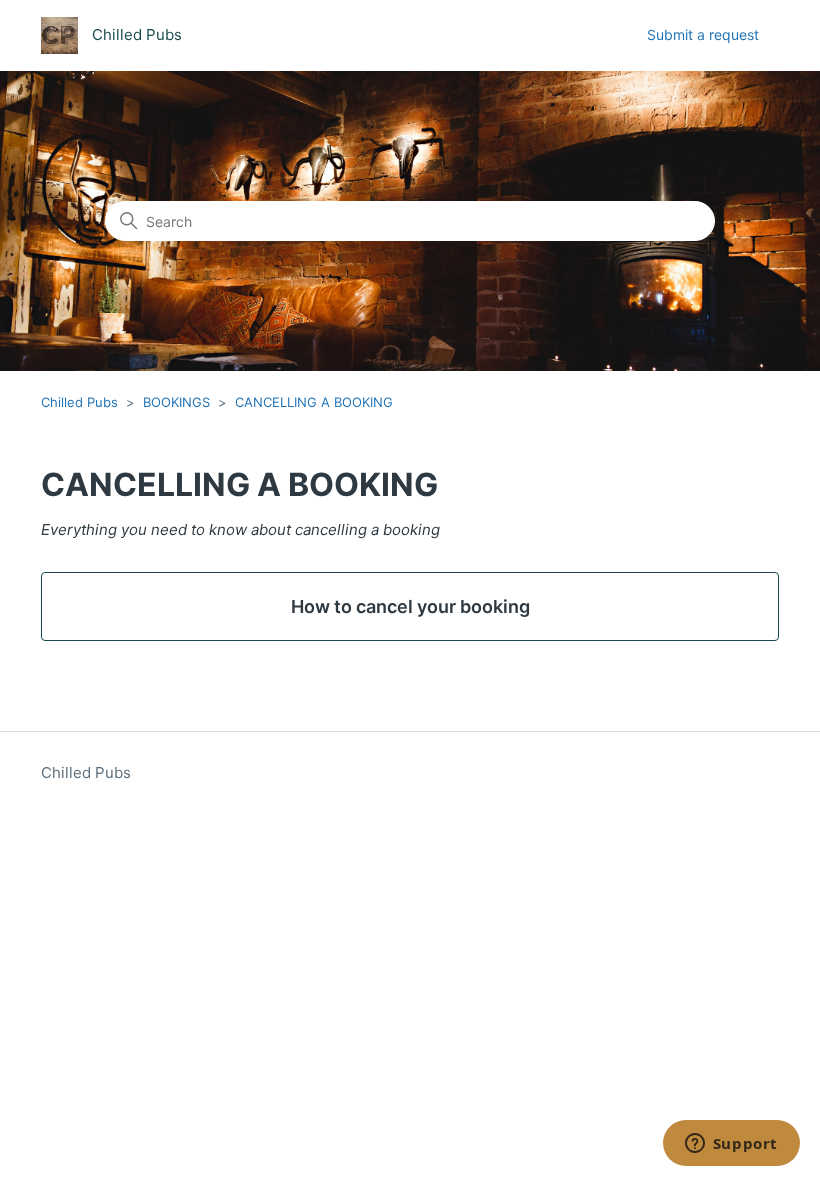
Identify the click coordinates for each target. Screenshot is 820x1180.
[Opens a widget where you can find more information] (731, 1145)
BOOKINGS (176, 402)
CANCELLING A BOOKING (314, 402)
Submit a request (703, 34)
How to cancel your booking (410, 606)
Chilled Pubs (79, 402)
